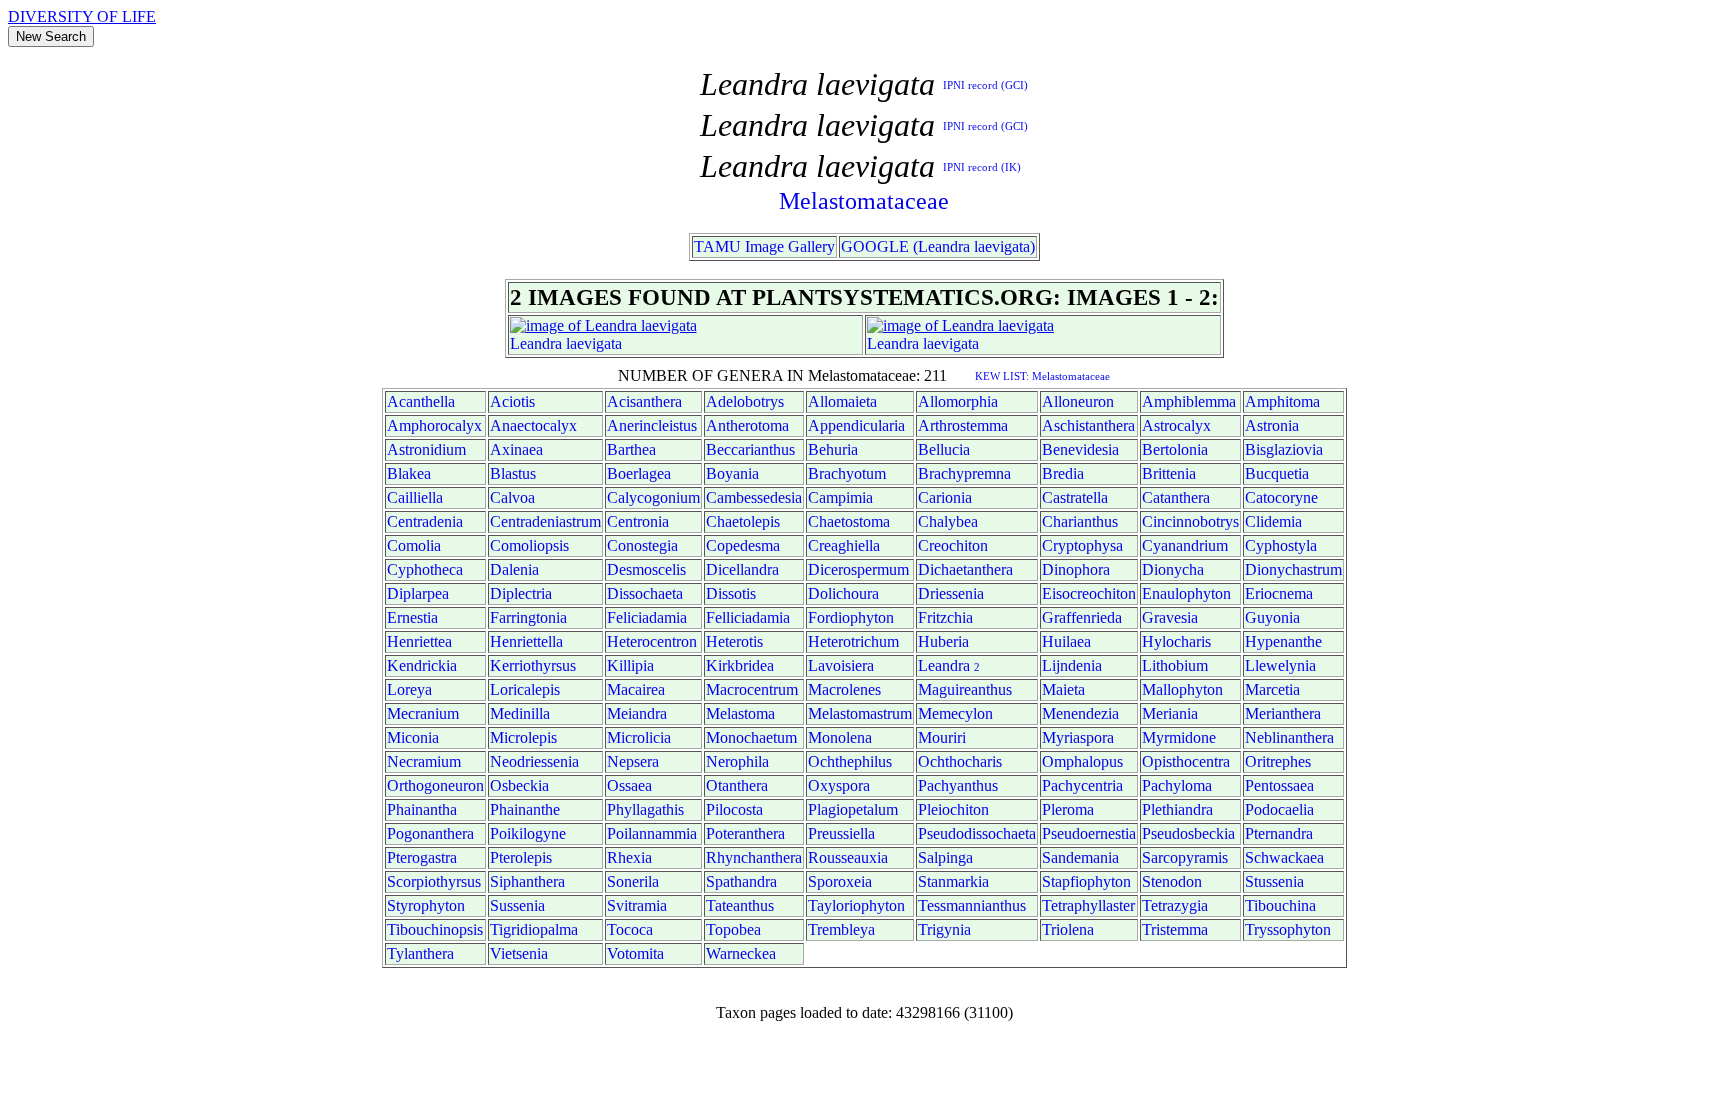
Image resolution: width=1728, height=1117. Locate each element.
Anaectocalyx (533, 425)
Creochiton (953, 545)
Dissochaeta (645, 593)
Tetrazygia (1175, 905)
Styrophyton (426, 905)
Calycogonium (653, 497)
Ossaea (629, 785)
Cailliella (415, 497)
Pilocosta (734, 809)
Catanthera (1176, 497)
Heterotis (734, 641)
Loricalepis (525, 689)
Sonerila (633, 881)
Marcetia (1272, 689)
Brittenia (1169, 473)
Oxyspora (839, 785)
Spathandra (741, 881)
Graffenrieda (1082, 617)
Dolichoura (843, 593)
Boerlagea (639, 473)
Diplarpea (418, 593)
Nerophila (737, 761)
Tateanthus (740, 905)
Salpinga (945, 857)
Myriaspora (1078, 737)
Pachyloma (1177, 785)
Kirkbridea (740, 665)
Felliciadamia (748, 617)
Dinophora (1076, 569)
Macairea (636, 689)
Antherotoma (747, 425)
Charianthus (1080, 521)
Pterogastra (422, 857)
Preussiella (841, 833)
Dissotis (731, 593)
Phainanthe (525, 809)
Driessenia (951, 593)
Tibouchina (1280, 905)
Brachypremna (964, 473)
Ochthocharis (960, 761)
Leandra (536, 343)
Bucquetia (1277, 473)
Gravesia (1170, 617)
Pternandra (1279, 833)
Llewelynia (1280, 665)
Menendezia (1080, 713)
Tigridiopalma (534, 929)
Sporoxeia (840, 881)
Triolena (1068, 929)
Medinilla (520, 713)
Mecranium (423, 713)
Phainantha (422, 809)
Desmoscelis (646, 569)
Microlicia (639, 737)
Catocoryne (1281, 497)
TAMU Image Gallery (764, 246)
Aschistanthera (1088, 425)
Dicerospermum (858, 569)
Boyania (732, 473)
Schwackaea (1284, 857)
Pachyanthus (958, 785)
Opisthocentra (1186, 761)
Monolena (840, 737)
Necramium (424, 761)
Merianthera (1283, 713)
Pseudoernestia (1089, 833)
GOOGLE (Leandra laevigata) (938, 246)
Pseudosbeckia (1188, 833)
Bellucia (944, 449)
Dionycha (1173, 569)
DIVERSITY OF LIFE (82, 16)
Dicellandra (742, 569)
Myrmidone (1179, 737)
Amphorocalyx (434, 425)
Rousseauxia (848, 857)
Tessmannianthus (972, 905)
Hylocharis (1176, 641)
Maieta (1063, 689)
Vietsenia (519, 953)
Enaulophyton (1186, 593)
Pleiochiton (953, 809)
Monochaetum (751, 737)
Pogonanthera (430, 833)
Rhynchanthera (754, 857)
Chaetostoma (849, 521)
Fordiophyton (851, 617)
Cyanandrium (1185, 545)
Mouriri (942, 737)
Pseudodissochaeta (977, 833)
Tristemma (1175, 929)
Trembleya (841, 929)
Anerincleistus (652, 425)
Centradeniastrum (545, 521)
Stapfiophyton (1086, 881)
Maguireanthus (965, 689)
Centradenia (425, 521)
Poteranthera (745, 833)
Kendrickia (422, 665)
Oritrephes (1278, 761)
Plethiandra (1177, 809)
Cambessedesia (754, 497)
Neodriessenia (534, 761)
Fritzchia (945, 617)
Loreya (409, 689)
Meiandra (637, 713)
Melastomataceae (864, 201)
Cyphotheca (425, 569)
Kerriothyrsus (533, 665)
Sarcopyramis (1185, 857)
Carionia (945, 497)
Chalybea (948, 521)
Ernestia (412, 617)
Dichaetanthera (965, 569)
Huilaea (1066, 641)
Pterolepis (521, 857)
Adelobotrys (745, 401)
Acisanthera (644, 401)
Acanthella (421, 401)
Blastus (513, 473)
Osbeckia (519, 785)
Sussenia (517, 905)
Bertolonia (1175, 449)
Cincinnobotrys (1190, 521)
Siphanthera (527, 881)
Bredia (1063, 473)
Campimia (840, 497)
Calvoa (512, 497)
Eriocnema (1279, 593)
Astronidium (426, 449)
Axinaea (516, 449)
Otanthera (737, 785)
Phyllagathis (645, 809)
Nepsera (633, 761)
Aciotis (512, 401)
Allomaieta (842, 401)
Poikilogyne (528, 833)
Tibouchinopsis (435, 929)
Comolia (414, 545)
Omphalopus (1082, 761)
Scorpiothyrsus (434, 881)
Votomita (635, 953)
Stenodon (1172, 881)
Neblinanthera (1289, 737)
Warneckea (741, 953)
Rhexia (629, 857)
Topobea (733, 929)
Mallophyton (1182, 689)
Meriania (1170, 713)
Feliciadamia (647, 617)
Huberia (943, 641)
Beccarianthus (750, 449)
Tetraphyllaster (1088, 905)
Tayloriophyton (856, 905)
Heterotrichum (853, 641)
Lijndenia (1072, 665)
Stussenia (1274, 881)
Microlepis (523, 737)
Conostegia (642, 545)
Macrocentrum (752, 689)
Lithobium (1175, 665)
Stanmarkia (953, 881)
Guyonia (1272, 617)
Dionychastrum (1293, 569)
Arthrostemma (963, 425)
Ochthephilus (850, 761)
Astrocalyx (1176, 425)
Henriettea (419, 641)
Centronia (638, 521)
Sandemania (1080, 857)
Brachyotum (847, 473)
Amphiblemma (1189, 401)
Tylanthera (420, 953)
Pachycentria (1082, 785)
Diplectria (521, 593)
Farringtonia (528, 617)
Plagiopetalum (853, 809)
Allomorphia (958, 401)
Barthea (631, 449)
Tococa (630, 929)
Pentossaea (1279, 785)
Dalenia (514, 569)
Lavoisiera (841, 665)
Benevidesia (1080, 449)
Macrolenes (844, 689)
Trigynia (944, 929)
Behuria (833, 449)
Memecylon (955, 713)
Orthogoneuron (435, 785)
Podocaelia (1279, 809)
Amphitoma (1282, 401)
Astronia (1272, 425)
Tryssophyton (1288, 929)
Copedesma (743, 545)
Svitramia (637, 905)
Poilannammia (652, 833)
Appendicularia (856, 425)
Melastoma (740, 713)
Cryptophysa (1082, 545)
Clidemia (1273, 521)
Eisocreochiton (1089, 593)
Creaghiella (844, 545)
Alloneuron (1078, 401)
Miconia (413, 737)
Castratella (1075, 497)
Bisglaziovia (1284, 449)
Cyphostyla (1281, 545)
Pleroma (1068, 809)
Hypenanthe (1283, 641)
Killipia (630, 665)
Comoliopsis (529, 545)
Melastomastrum (860, 713)
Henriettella (526, 641)
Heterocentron (652, 641)
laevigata (594, 343)
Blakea (409, 473)
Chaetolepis (743, 521)
